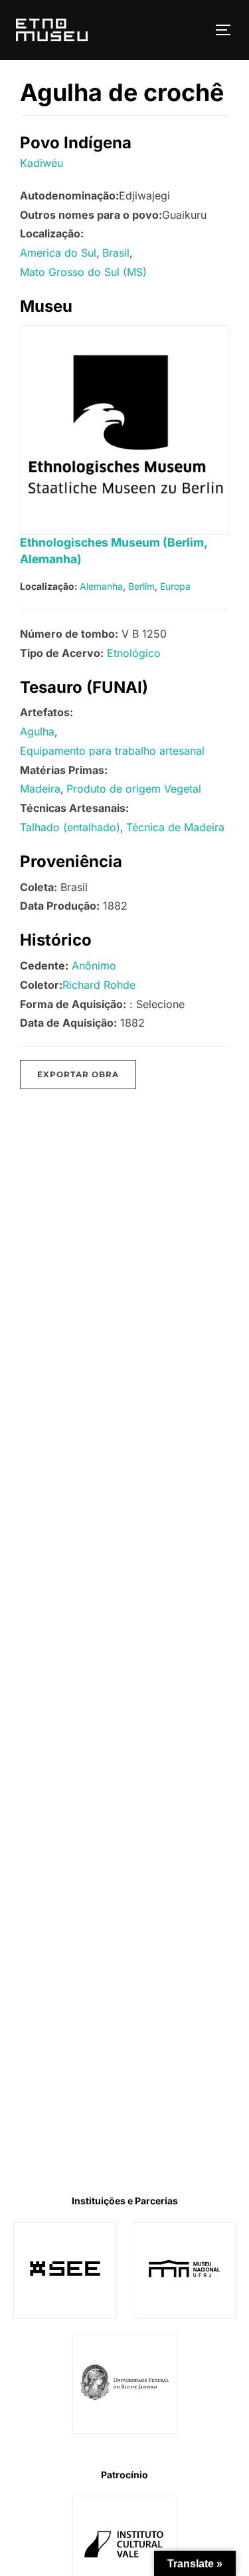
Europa (175, 586)
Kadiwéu (41, 163)
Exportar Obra (78, 1074)
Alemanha (101, 586)
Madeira (40, 789)
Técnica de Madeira (175, 827)
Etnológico (134, 653)
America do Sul (58, 253)
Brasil (116, 253)
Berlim (141, 586)
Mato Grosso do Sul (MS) (83, 272)
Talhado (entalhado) (70, 827)
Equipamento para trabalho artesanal (112, 751)
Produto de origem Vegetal (134, 789)
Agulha (37, 731)
